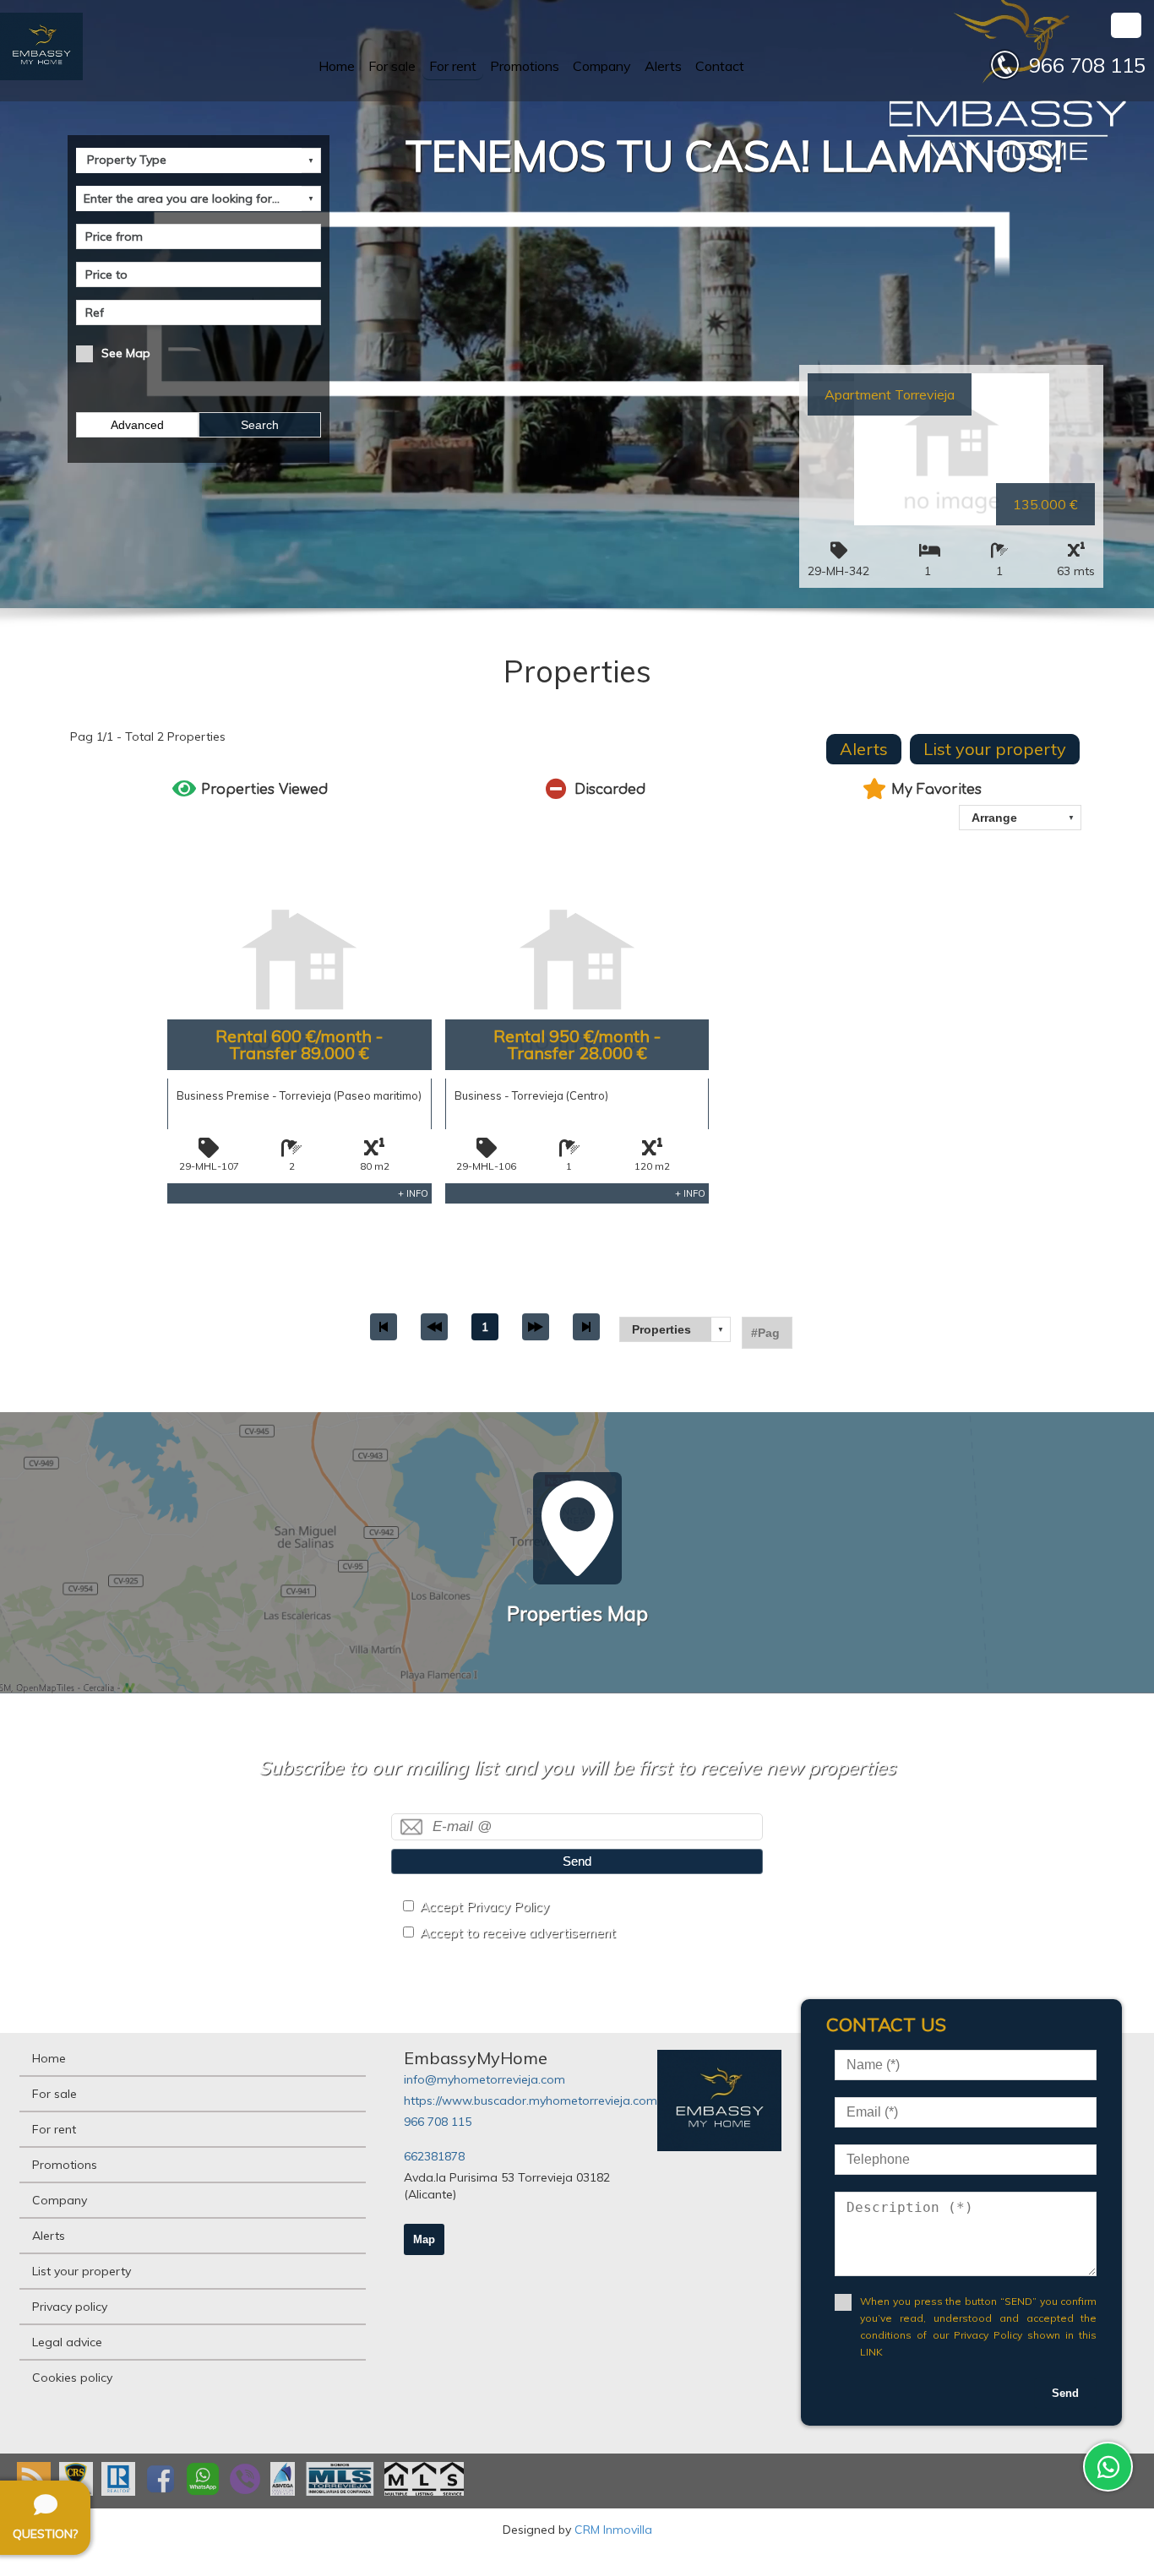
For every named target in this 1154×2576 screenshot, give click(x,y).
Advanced (137, 425)
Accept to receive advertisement (518, 1933)
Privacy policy (70, 2307)
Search (260, 425)
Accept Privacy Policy (484, 1907)
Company (602, 66)
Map (424, 2239)
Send (577, 1861)
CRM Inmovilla (613, 2530)
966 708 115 (438, 2122)
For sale (392, 66)
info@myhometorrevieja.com (484, 2079)
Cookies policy (72, 2378)
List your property (995, 749)
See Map (126, 353)
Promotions (525, 66)
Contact (720, 66)
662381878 (434, 2156)
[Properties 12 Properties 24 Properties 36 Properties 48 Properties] (675, 1329)
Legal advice (67, 2342)
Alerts (663, 66)
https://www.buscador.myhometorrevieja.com (531, 2100)
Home (337, 66)
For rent (453, 66)
